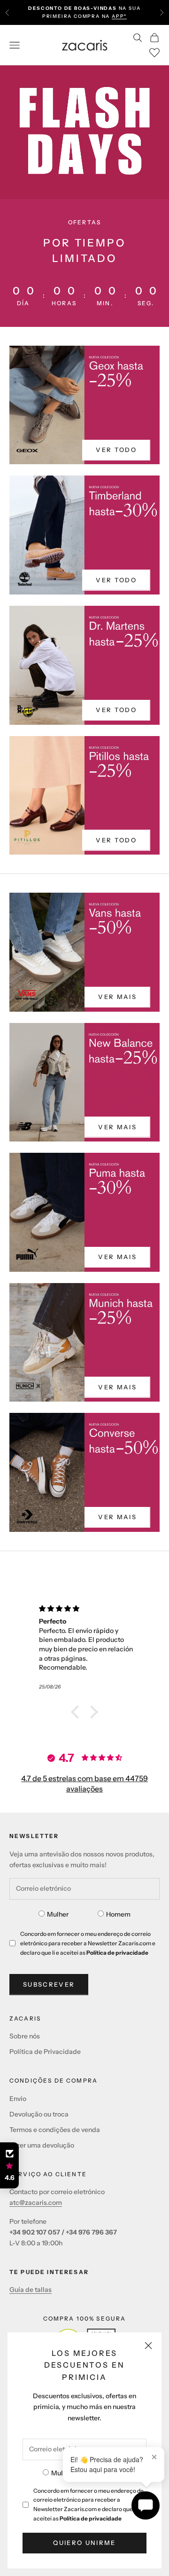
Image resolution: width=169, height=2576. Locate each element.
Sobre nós (25, 2036)
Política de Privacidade (45, 2052)
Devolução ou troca (39, 2114)
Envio (18, 2099)
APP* (119, 16)
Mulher (62, 2473)
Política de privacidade (91, 2518)
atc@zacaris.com (36, 2203)
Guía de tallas (31, 2290)
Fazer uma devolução (42, 2145)
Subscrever (49, 1984)
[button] (77, 1712)
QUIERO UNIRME (84, 2543)
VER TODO (116, 450)
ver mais (117, 997)
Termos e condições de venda (55, 2130)
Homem (118, 1914)
